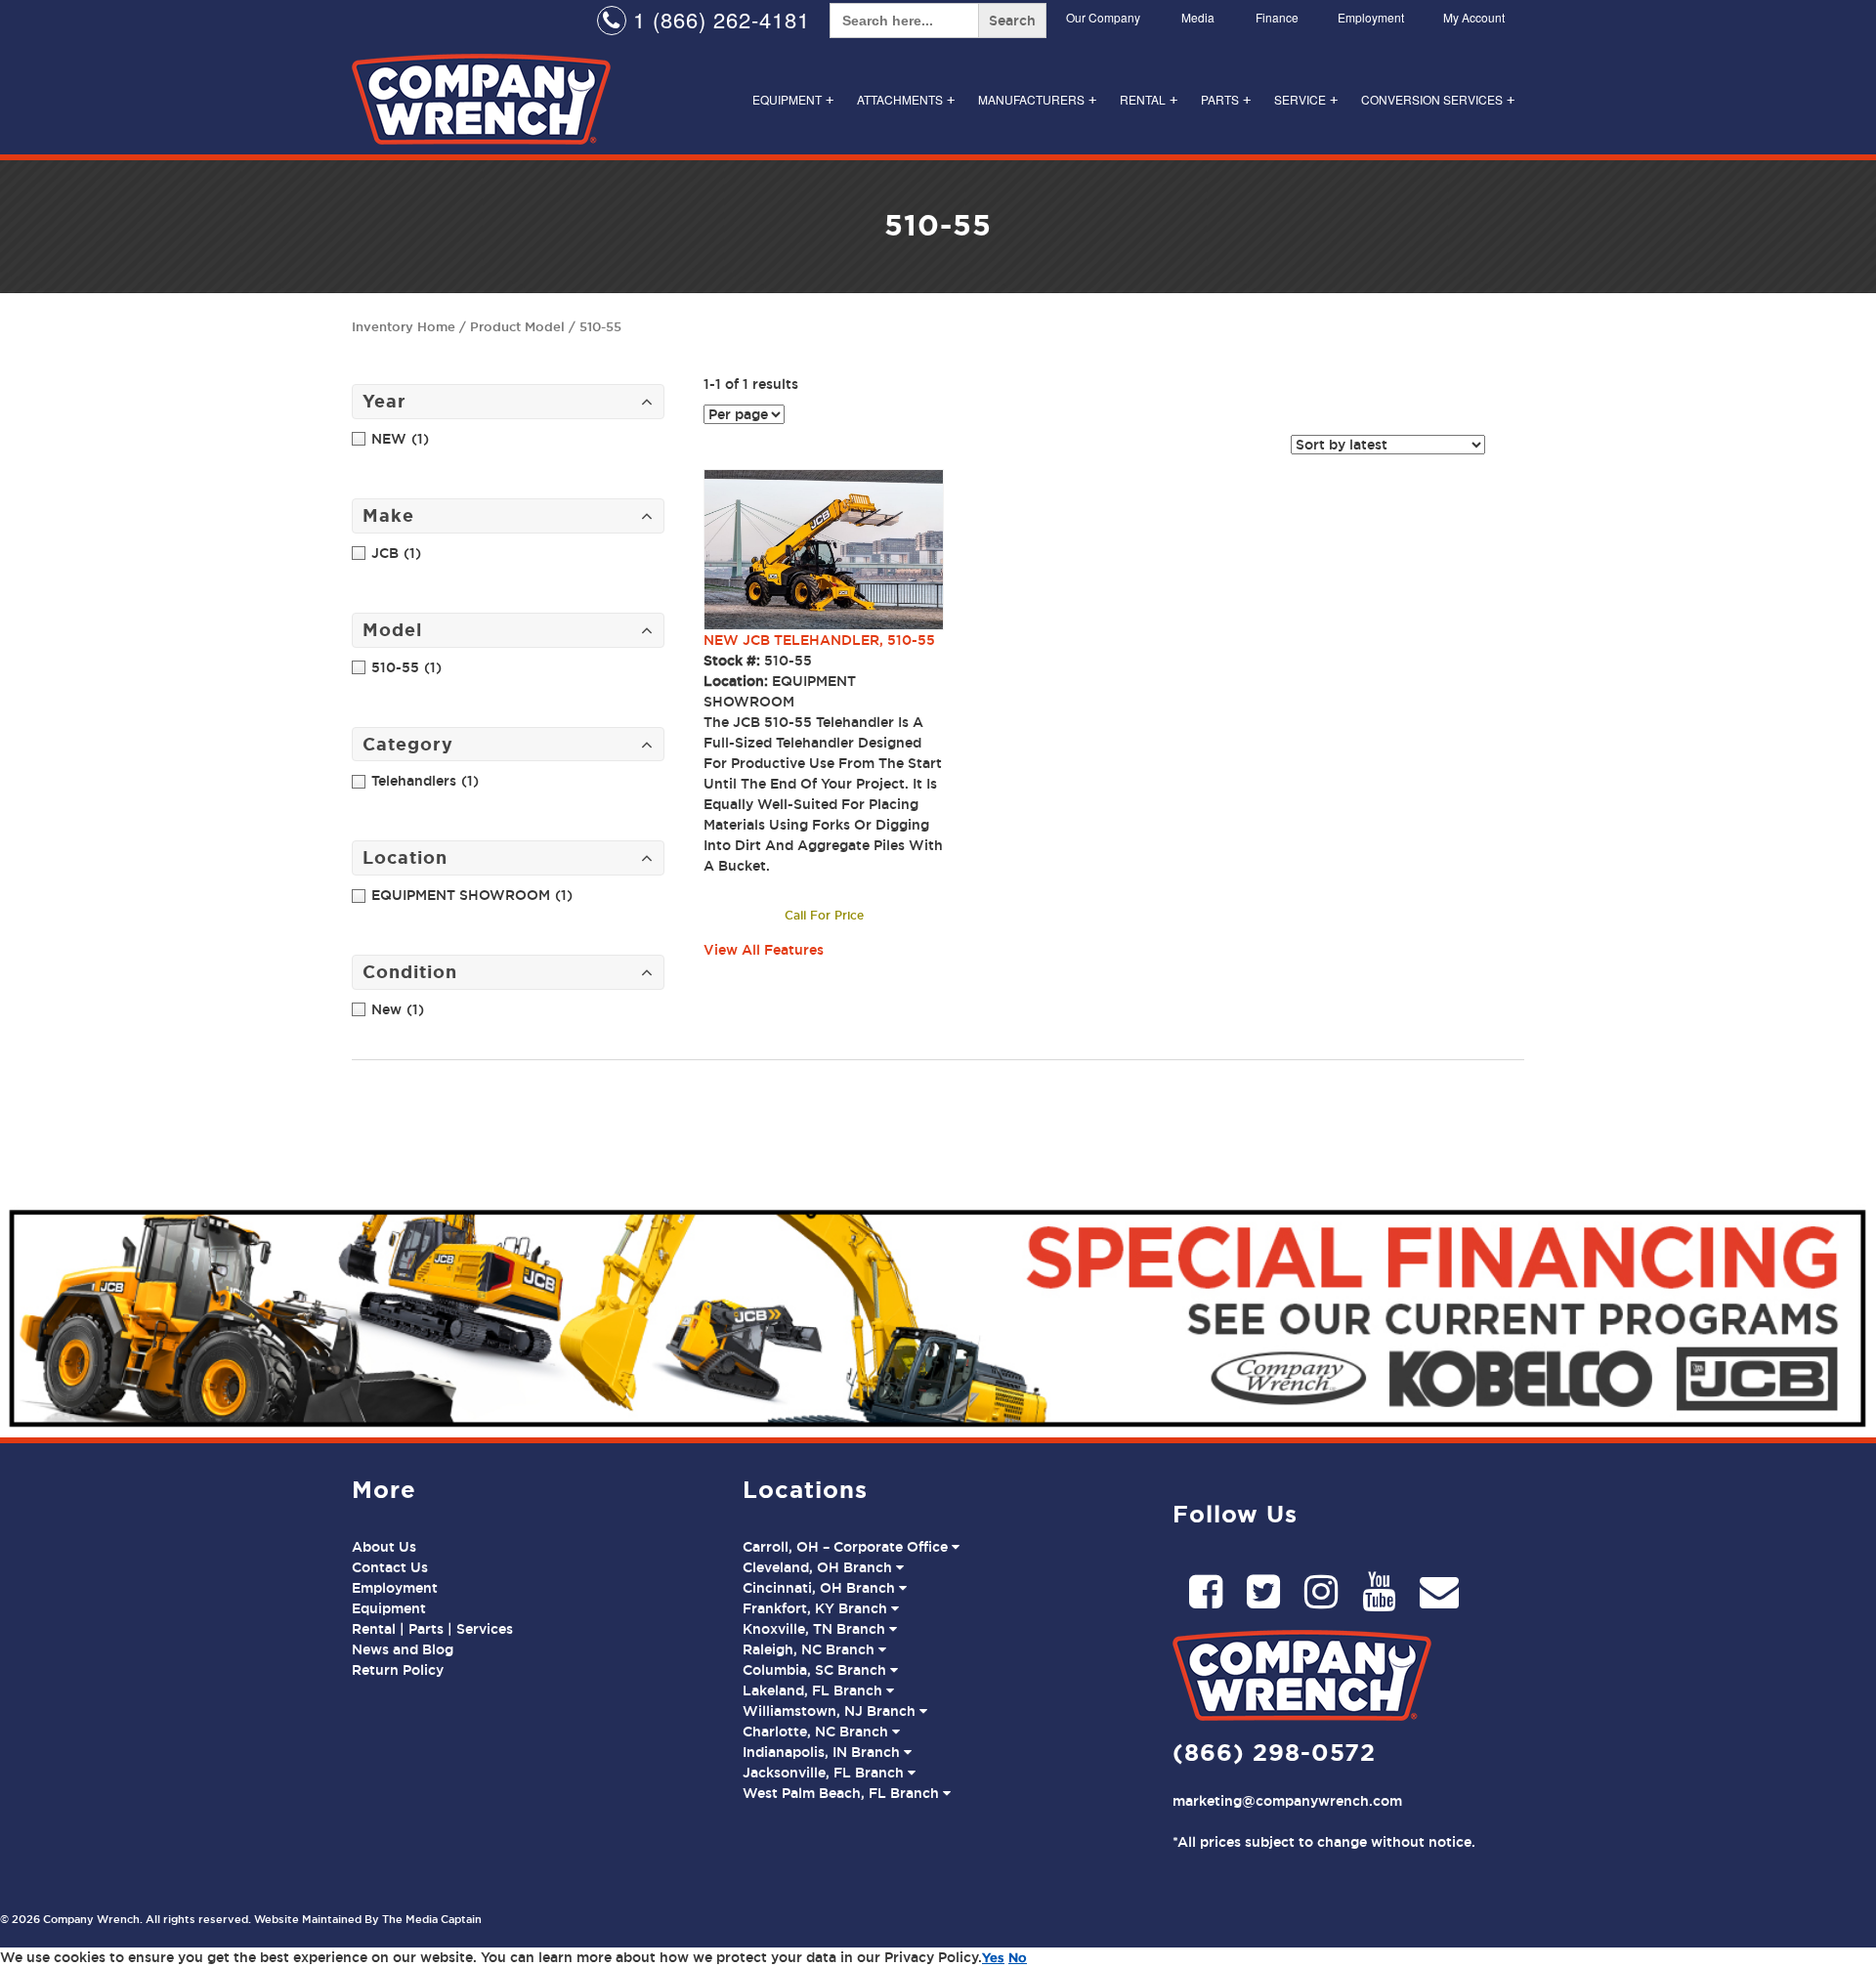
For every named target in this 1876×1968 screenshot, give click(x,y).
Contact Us (390, 1567)
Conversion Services (1438, 99)
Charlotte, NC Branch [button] (817, 1732)
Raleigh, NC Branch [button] (810, 1649)
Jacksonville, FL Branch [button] (825, 1773)
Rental (1149, 99)
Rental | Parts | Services (432, 1629)
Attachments (906, 99)
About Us (384, 1547)
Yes (993, 1957)
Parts (1226, 99)
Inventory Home (404, 326)
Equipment (793, 99)
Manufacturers (1037, 99)
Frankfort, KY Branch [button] (817, 1608)
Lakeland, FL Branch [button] (814, 1690)
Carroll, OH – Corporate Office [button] (847, 1547)
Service (1306, 99)
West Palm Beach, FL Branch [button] (843, 1793)
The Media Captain (432, 1919)
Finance (1277, 17)
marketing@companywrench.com (1287, 1801)
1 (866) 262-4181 (718, 19)
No (1018, 1957)
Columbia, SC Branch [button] (816, 1670)
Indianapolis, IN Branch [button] (823, 1752)
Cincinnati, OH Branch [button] (821, 1588)
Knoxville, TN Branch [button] (816, 1629)
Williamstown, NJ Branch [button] (831, 1711)
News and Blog (403, 1649)
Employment (1371, 17)
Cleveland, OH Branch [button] (819, 1567)
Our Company (1103, 17)
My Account (1474, 17)
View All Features (764, 950)
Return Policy (398, 1670)
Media (1198, 17)
